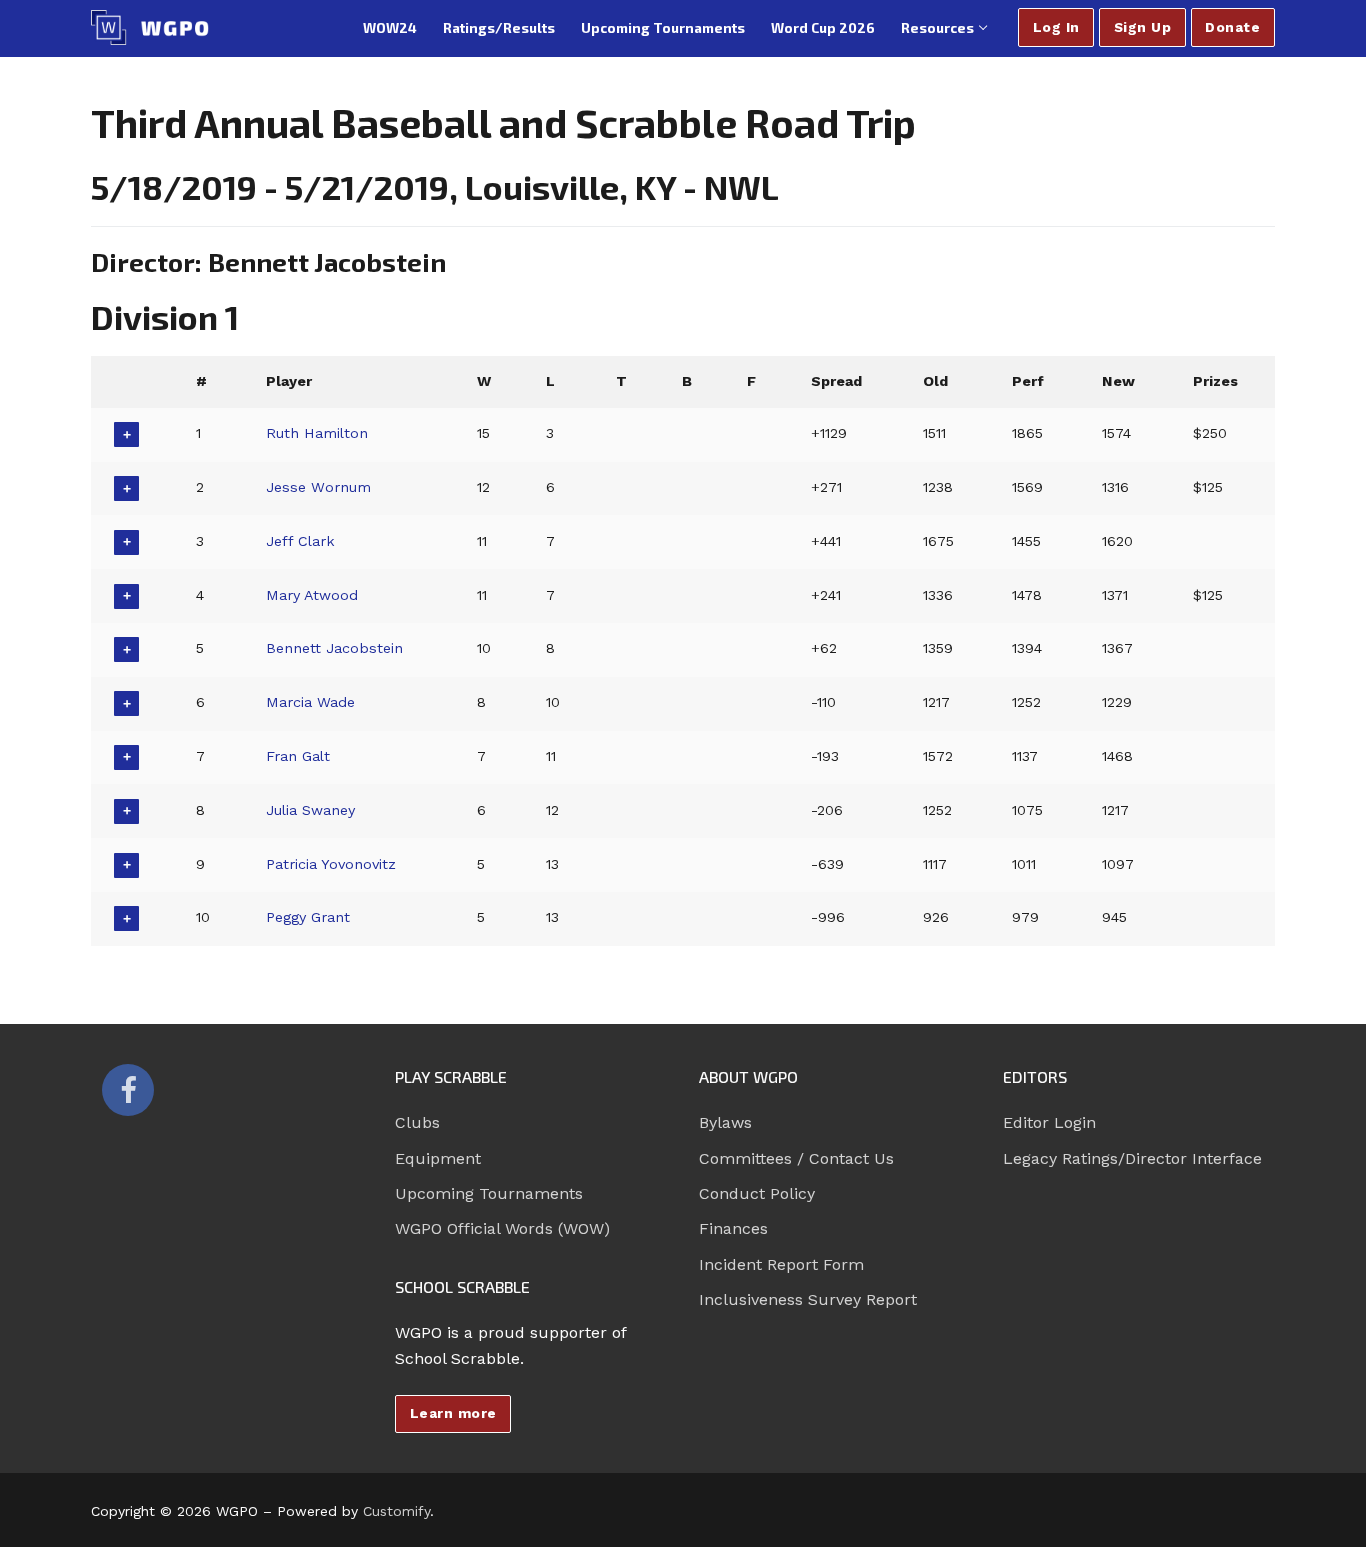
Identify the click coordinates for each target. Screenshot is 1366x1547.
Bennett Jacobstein (334, 648)
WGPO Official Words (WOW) (502, 1228)
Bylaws (725, 1122)
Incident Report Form (781, 1264)
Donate (1232, 27)
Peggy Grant (308, 917)
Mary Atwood (312, 595)
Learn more (453, 1413)
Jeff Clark (300, 541)
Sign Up (1143, 27)
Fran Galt (298, 756)
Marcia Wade (310, 702)
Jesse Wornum (318, 487)
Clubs (417, 1122)
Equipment (438, 1158)
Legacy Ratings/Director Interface (1132, 1158)
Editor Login (1049, 1122)
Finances (733, 1228)
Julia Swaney (310, 810)
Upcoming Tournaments (489, 1193)
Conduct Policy (757, 1193)
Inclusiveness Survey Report (808, 1299)
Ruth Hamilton (317, 433)
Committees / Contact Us (796, 1158)
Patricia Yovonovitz (331, 864)
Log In (1056, 27)
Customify (396, 1511)
